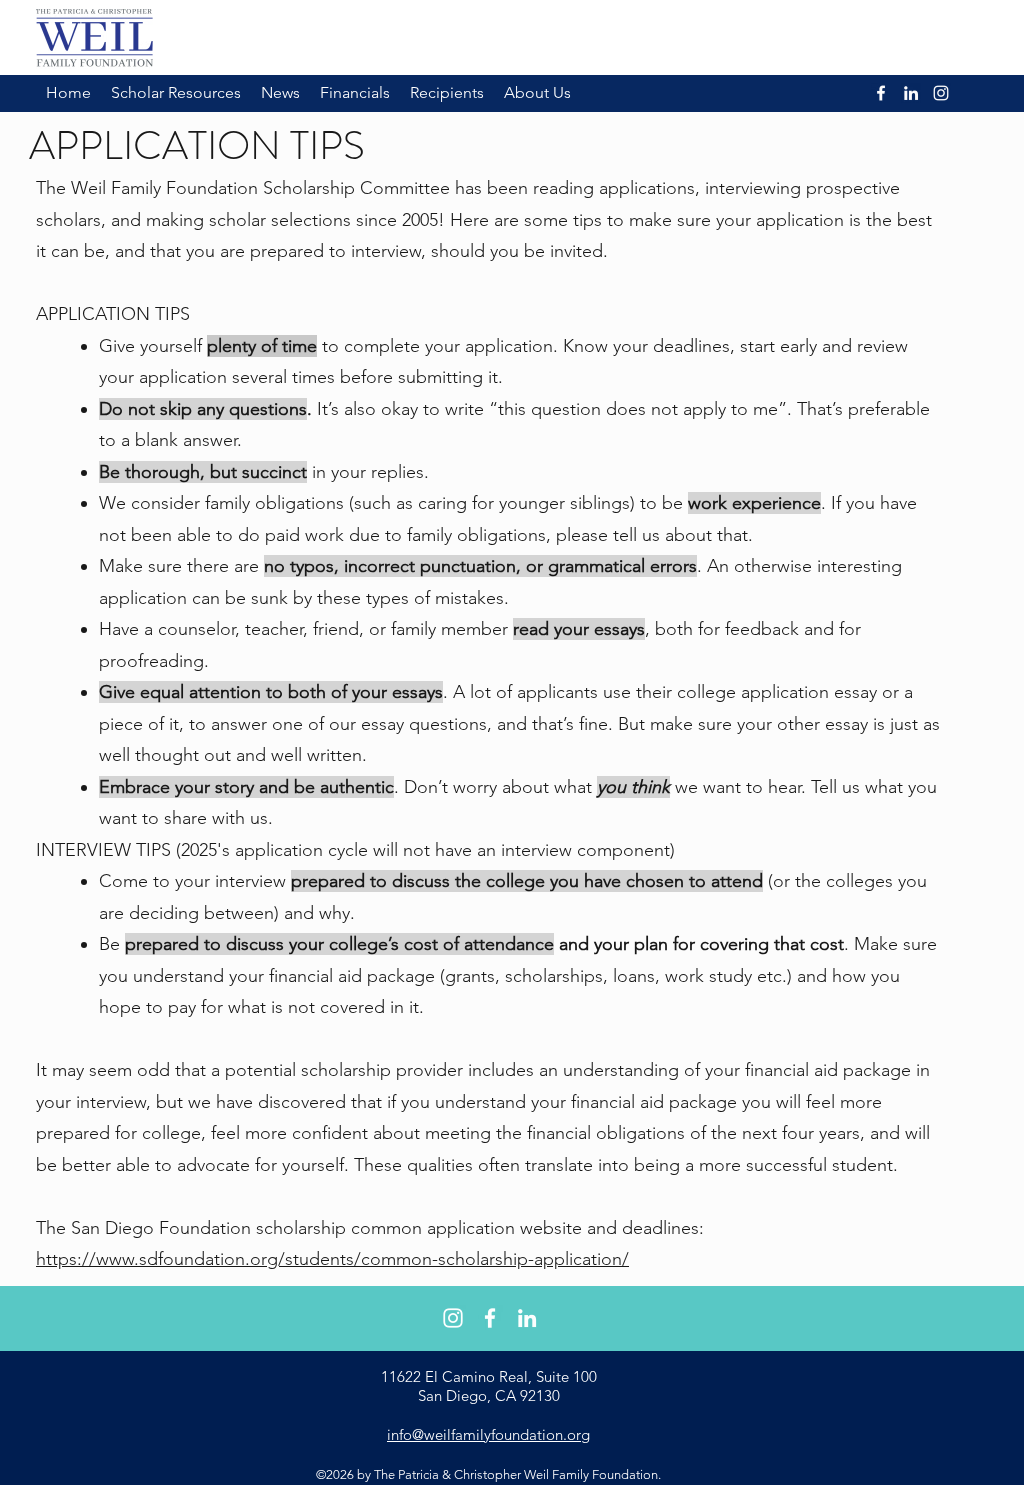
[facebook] (490, 1318)
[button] (176, 93)
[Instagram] (941, 93)
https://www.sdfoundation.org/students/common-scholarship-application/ (332, 1259)
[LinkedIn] (911, 93)
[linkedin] (527, 1318)
